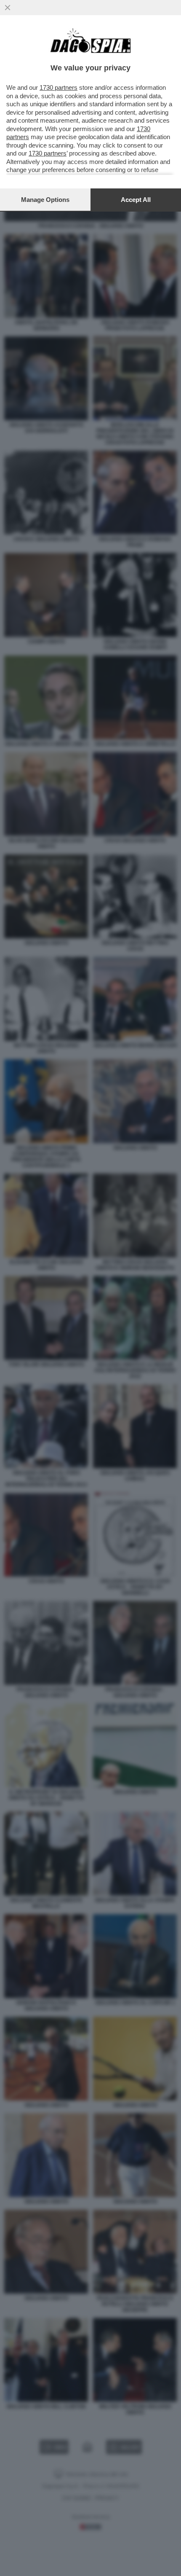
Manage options (45, 200)
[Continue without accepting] (8, 8)
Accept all (136, 200)
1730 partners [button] (59, 87)
